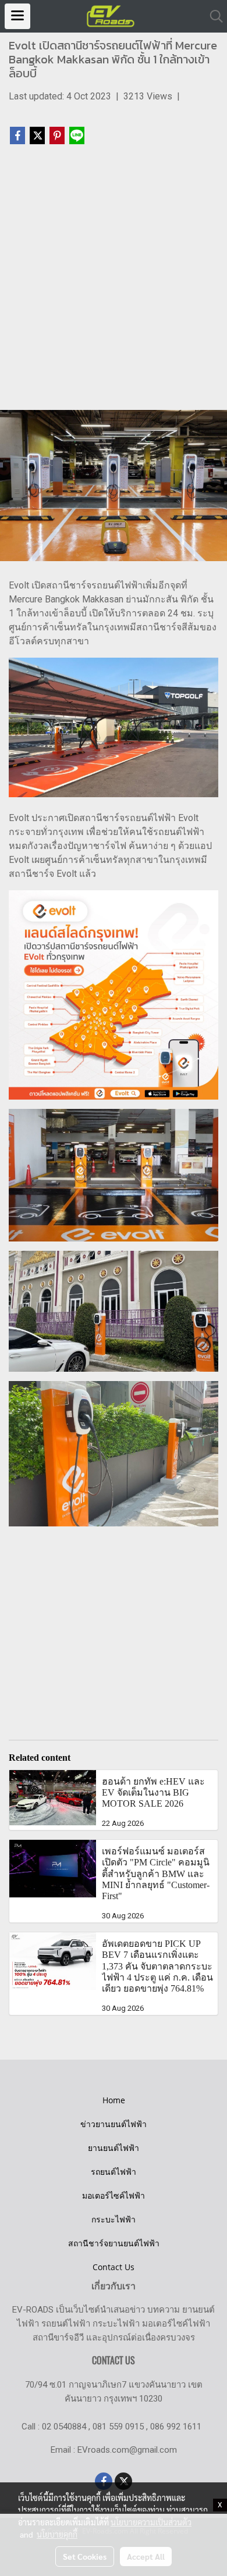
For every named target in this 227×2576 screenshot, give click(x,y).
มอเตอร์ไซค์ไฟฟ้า (114, 2195)
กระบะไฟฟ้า (114, 2219)
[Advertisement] (114, 283)
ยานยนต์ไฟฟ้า (114, 2148)
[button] (212, 16)
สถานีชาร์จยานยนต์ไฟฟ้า (114, 2243)
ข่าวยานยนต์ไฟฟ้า (114, 2124)
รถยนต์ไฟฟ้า (114, 2172)
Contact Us (114, 2267)
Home (114, 2100)
